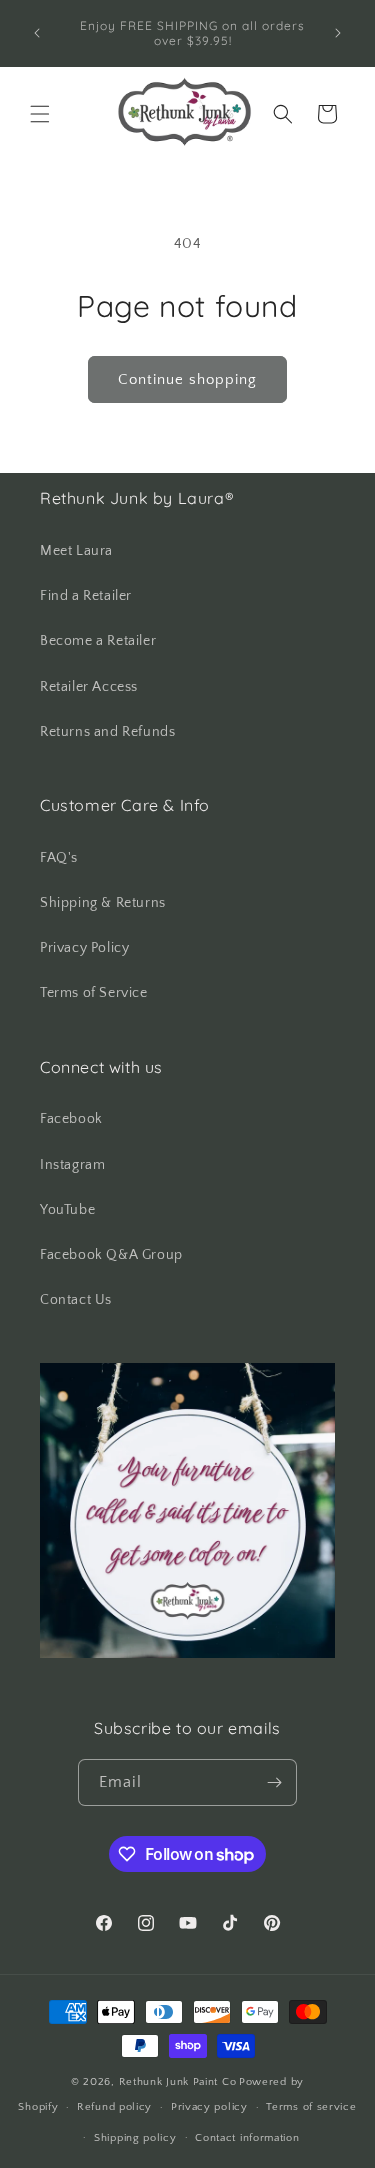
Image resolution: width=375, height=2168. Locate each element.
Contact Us (76, 1300)
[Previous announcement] (37, 33)
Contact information (247, 2138)
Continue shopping (187, 379)
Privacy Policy (84, 948)
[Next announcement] (338, 33)
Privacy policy (209, 2107)
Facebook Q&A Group (111, 1255)
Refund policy (114, 2107)
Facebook (71, 1119)
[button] (40, 114)
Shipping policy (135, 2138)
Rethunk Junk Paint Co (178, 2082)
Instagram (72, 1165)
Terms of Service (94, 993)
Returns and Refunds (107, 732)
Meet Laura (76, 551)
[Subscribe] (274, 1782)
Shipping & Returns (103, 903)
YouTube (67, 1210)
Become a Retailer (98, 641)
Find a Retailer (86, 596)
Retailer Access (89, 687)
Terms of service (311, 2107)
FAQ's (59, 858)
